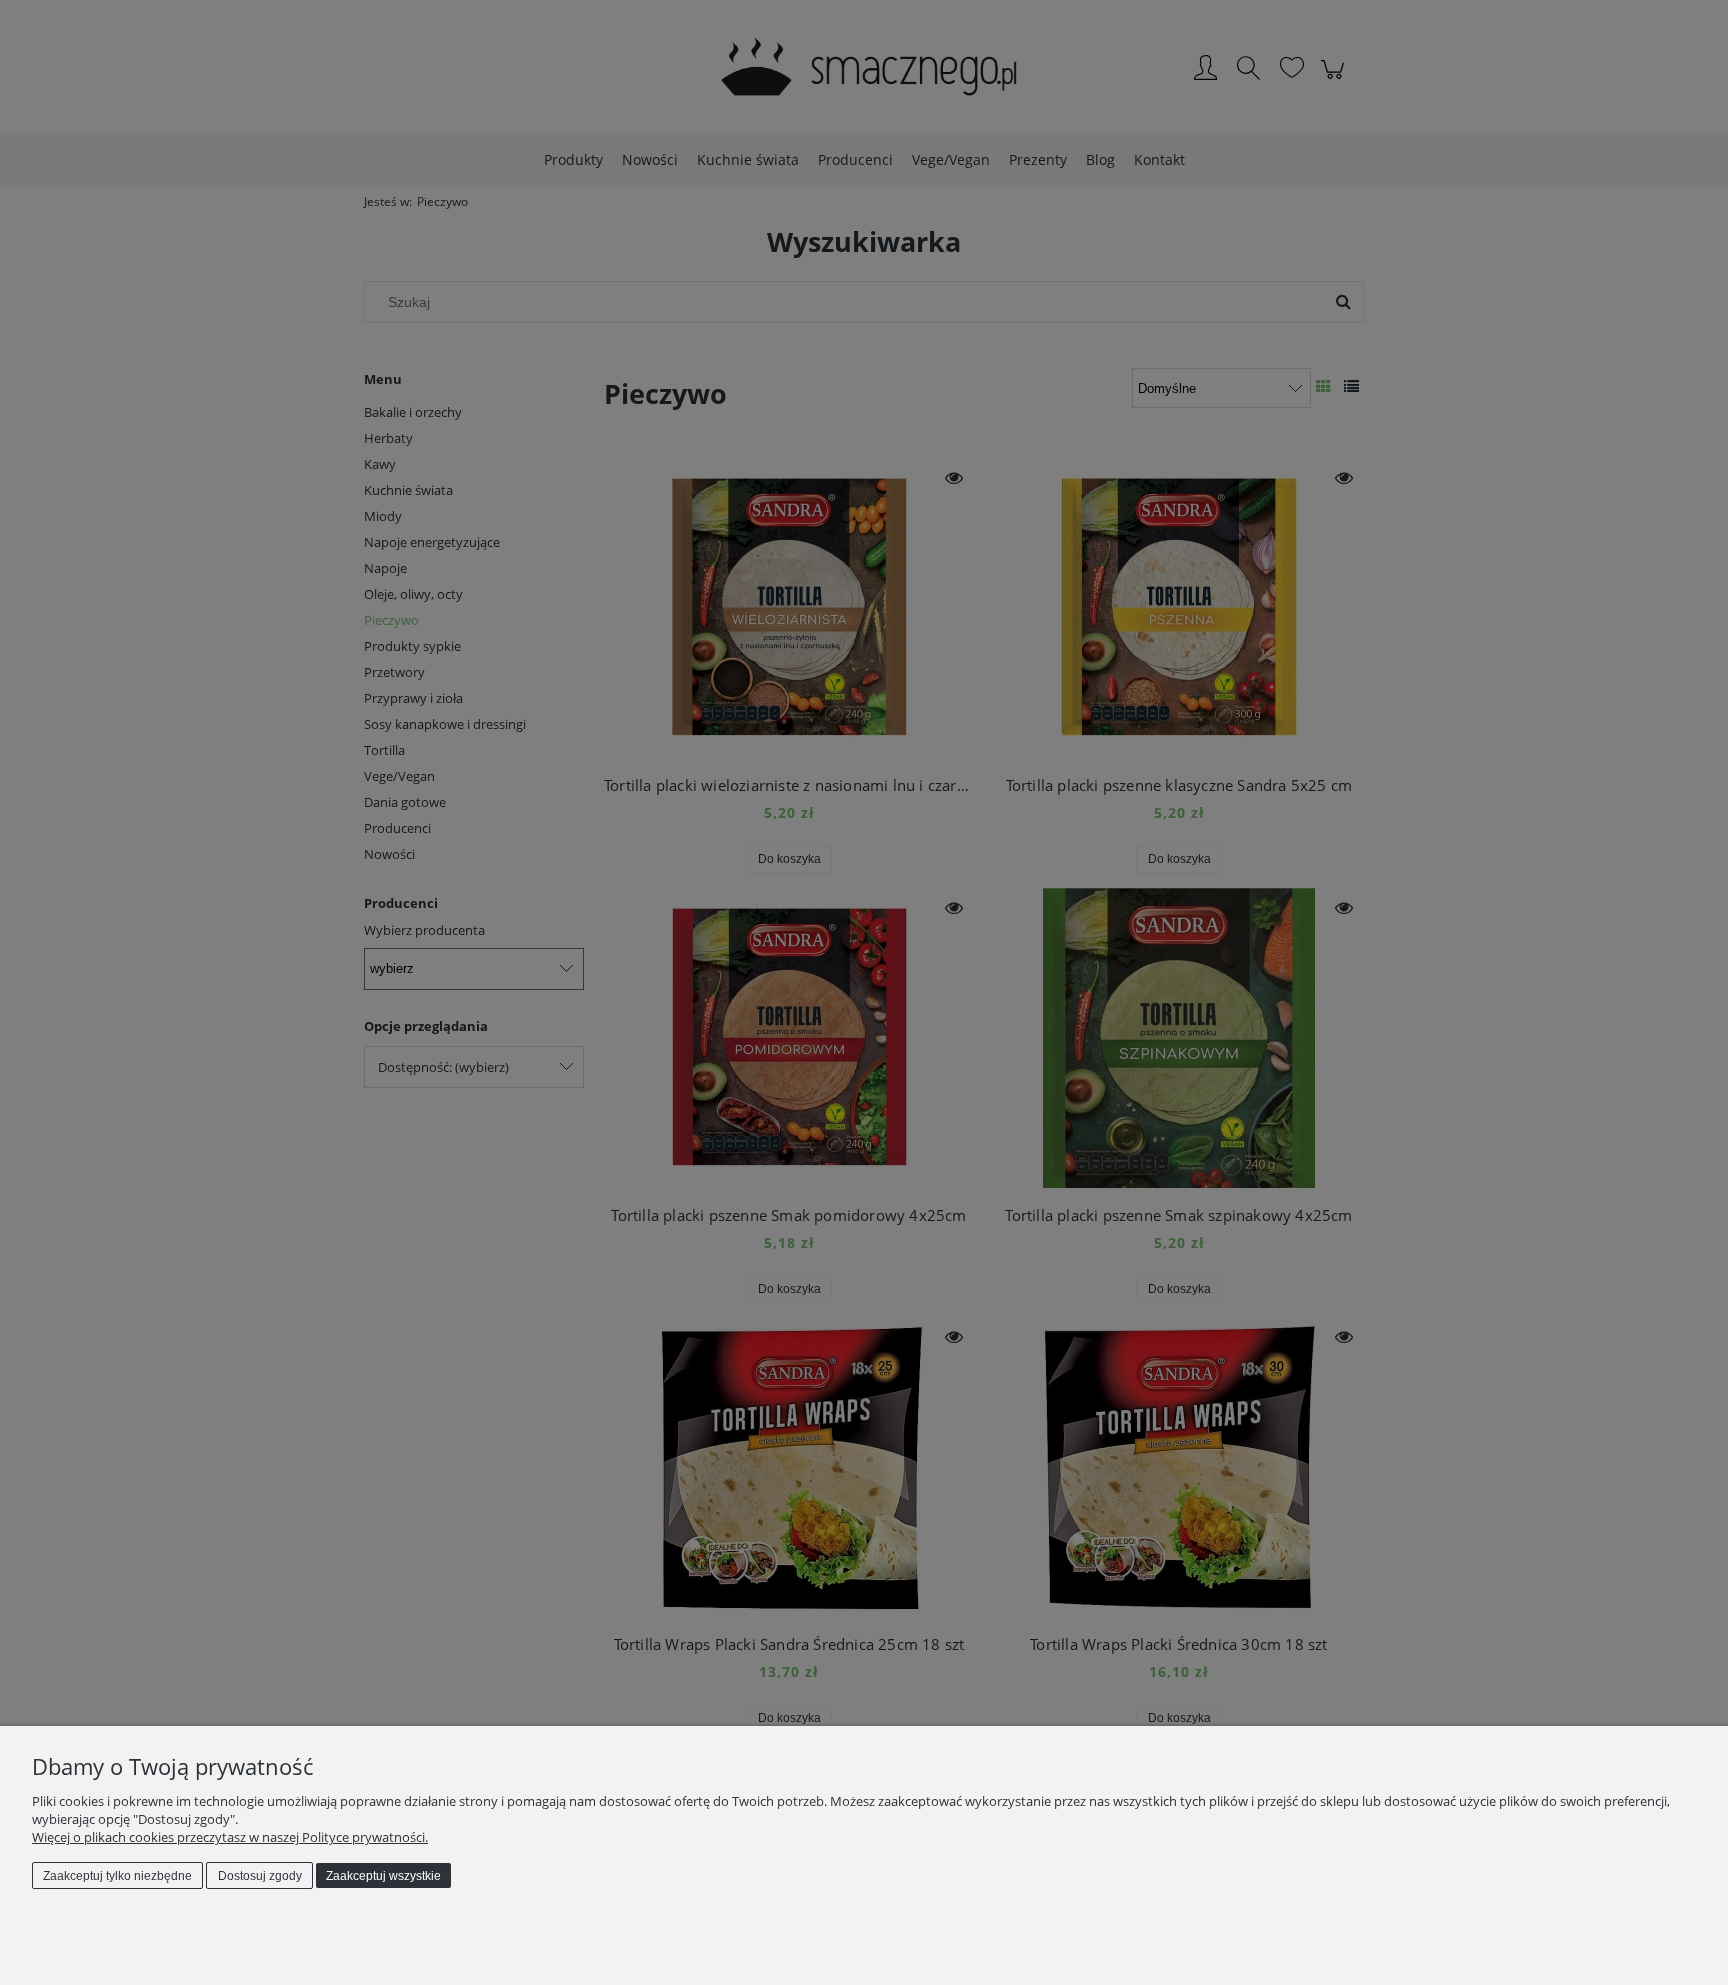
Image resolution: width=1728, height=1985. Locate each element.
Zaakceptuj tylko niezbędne (117, 1876)
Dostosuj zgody (260, 1876)
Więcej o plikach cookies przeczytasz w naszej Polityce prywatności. (230, 1837)
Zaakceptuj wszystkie (383, 1876)
